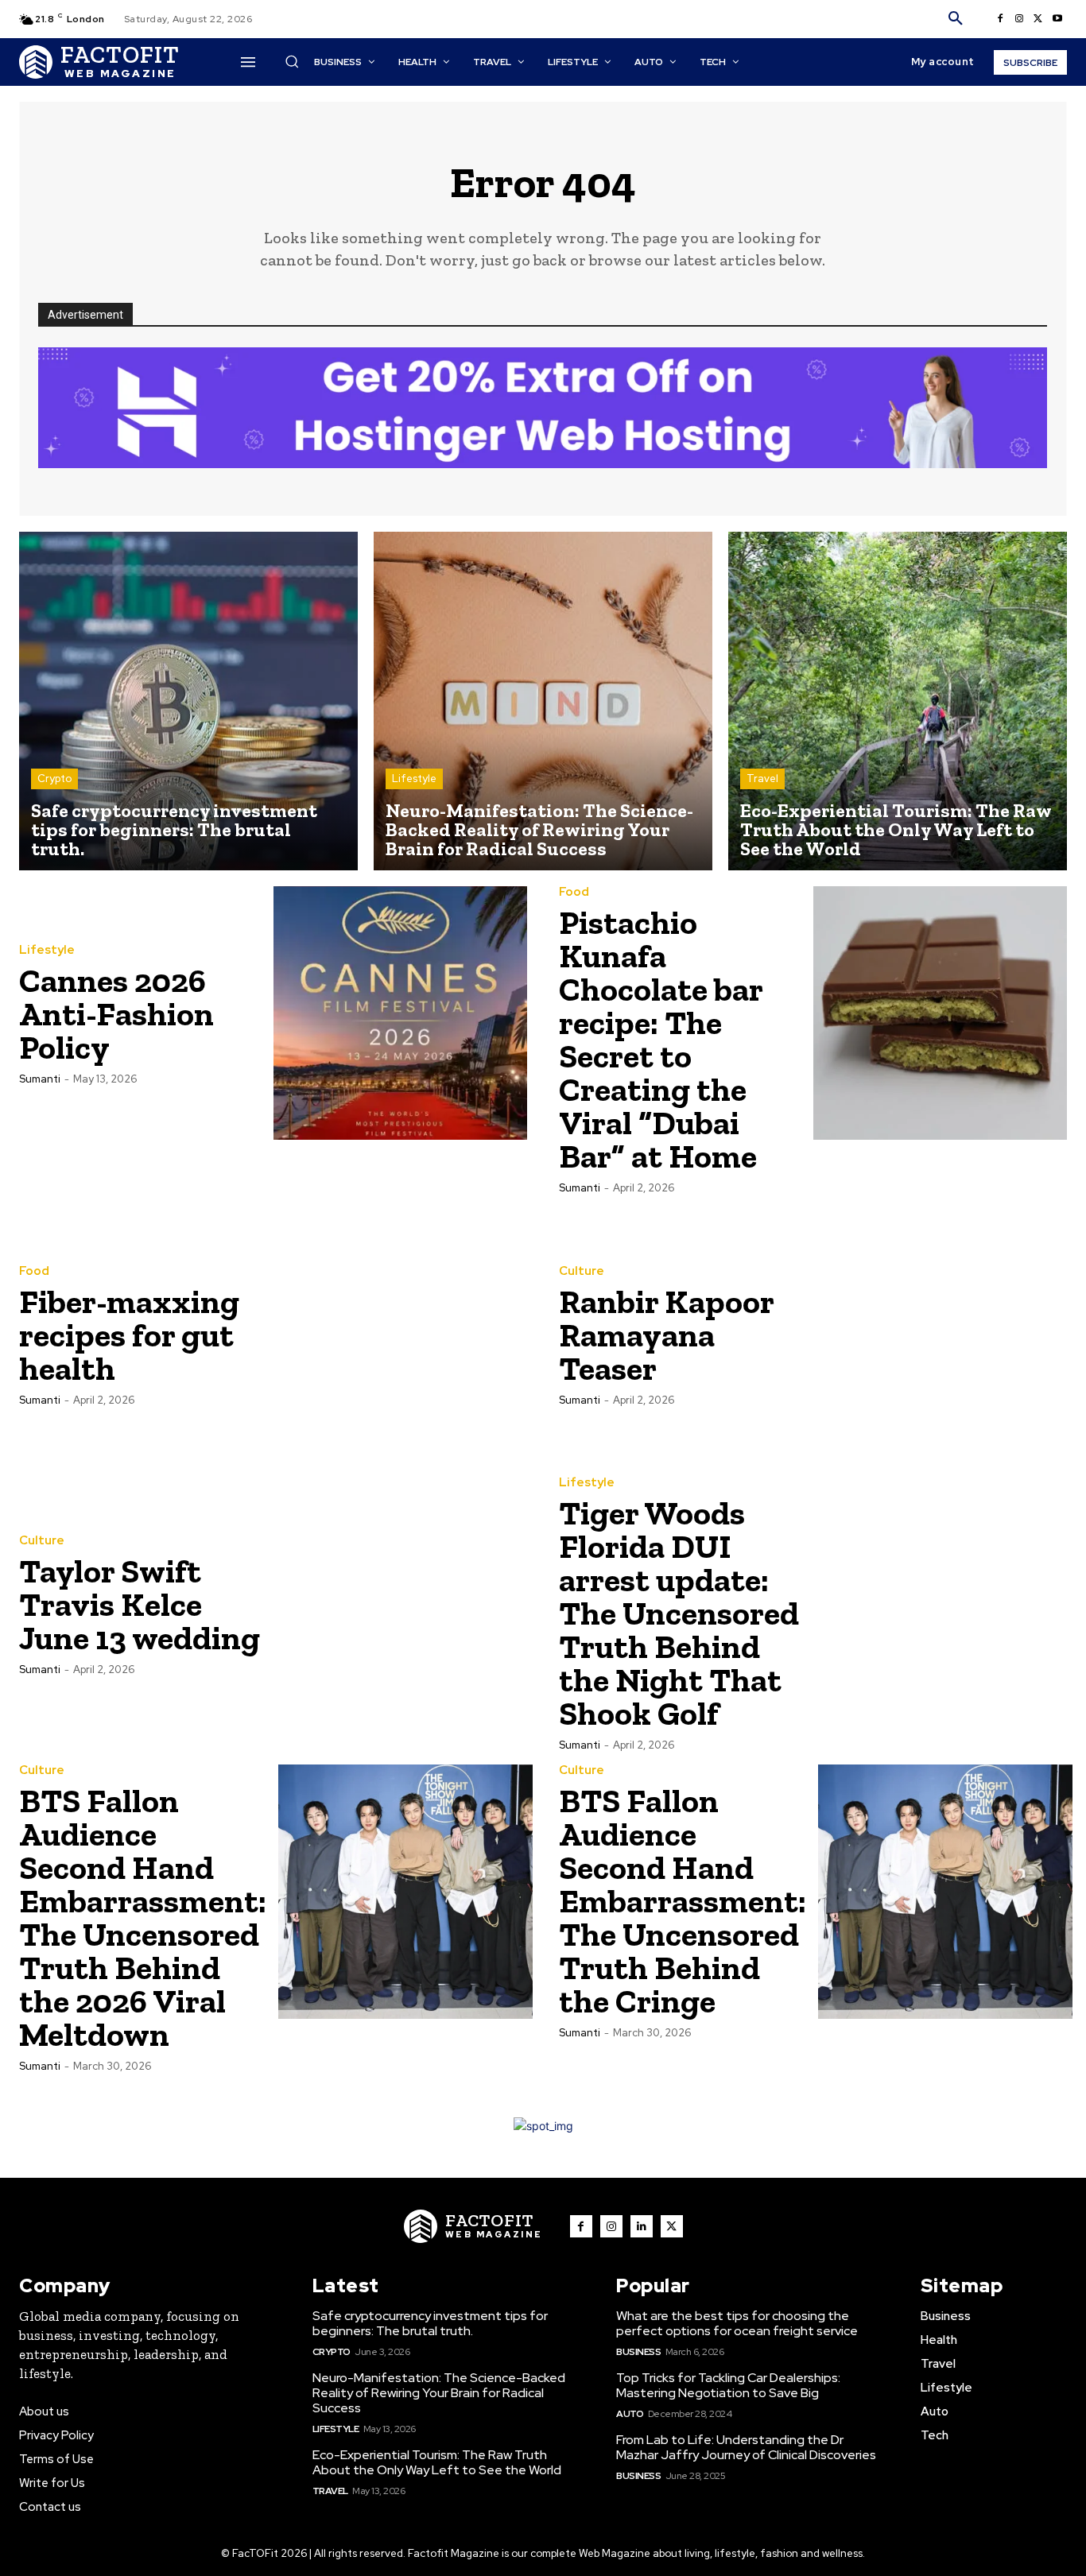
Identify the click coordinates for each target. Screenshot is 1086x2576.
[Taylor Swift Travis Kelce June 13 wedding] (401, 1604)
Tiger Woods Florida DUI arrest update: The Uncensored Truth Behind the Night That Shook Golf (679, 1613)
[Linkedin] (642, 2226)
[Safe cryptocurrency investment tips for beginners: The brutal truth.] (188, 701)
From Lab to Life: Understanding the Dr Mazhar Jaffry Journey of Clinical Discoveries (746, 2447)
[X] (1038, 19)
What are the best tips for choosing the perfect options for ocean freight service (737, 2323)
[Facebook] (1000, 19)
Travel (762, 779)
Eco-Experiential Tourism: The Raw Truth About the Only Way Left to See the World (437, 2462)
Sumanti (40, 1079)
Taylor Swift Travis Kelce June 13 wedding (140, 1604)
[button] (956, 19)
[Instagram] (1019, 19)
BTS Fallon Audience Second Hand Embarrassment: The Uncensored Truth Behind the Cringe (683, 1901)
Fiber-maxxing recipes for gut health (129, 1335)
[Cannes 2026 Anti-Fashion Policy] (401, 1013)
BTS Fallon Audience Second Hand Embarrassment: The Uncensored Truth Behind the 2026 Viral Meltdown (143, 1917)
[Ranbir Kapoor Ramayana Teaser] (941, 1334)
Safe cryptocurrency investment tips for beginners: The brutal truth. (430, 2323)
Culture (582, 1271)
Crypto (54, 779)
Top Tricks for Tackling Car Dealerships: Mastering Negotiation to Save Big (728, 2385)
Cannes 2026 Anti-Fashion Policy (116, 1014)
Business (638, 2352)
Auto (630, 2414)
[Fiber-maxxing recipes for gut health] (401, 1334)
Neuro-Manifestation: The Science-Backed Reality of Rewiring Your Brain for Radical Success (439, 2393)
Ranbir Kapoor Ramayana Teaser (667, 1335)
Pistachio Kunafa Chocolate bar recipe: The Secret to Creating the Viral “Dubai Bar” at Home (661, 1039)
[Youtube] (1057, 19)
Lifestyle (414, 779)
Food (574, 892)
